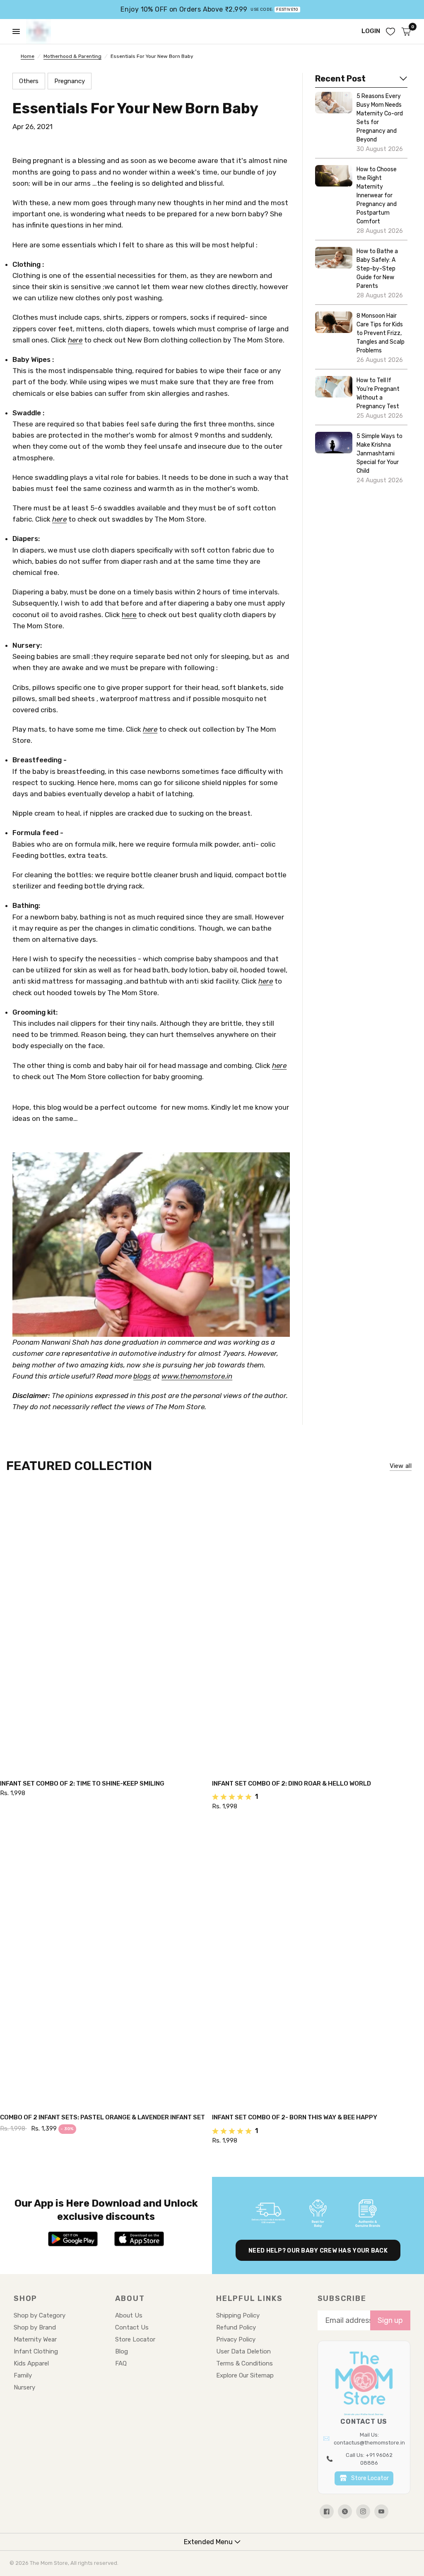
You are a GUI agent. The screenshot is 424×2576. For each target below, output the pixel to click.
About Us (129, 2315)
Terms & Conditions (245, 2363)
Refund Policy (236, 2327)
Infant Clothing (36, 2351)
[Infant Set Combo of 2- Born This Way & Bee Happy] (318, 1963)
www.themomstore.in (197, 1376)
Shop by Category (40, 2315)
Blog (122, 2351)
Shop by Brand (35, 2327)
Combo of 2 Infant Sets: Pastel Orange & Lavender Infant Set (102, 2117)
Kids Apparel (31, 2363)
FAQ (121, 2363)
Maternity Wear (35, 2339)
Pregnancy (70, 81)
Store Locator (135, 2339)
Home (28, 56)
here (75, 340)
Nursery (24, 2387)
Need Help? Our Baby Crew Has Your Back (318, 2251)
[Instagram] (363, 2511)
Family (23, 2375)
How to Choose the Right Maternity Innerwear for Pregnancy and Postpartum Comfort (377, 195)
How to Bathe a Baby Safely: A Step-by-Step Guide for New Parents (377, 269)
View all (401, 1466)
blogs (142, 1376)
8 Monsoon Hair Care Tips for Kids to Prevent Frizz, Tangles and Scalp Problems (381, 333)
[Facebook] (327, 2511)
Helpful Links (249, 2298)
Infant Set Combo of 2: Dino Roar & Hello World (291, 1784)
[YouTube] (381, 2511)
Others (29, 81)
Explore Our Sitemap (245, 2375)
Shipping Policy (238, 2315)
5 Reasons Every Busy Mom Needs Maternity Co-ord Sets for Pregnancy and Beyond (380, 118)
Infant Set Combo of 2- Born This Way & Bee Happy (295, 2117)
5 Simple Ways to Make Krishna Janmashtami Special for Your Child (379, 454)
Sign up (390, 2320)
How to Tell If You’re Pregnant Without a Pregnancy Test (378, 393)
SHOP (25, 2298)
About (130, 2298)
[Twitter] (345, 2511)
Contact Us (132, 2327)
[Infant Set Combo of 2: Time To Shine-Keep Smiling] (106, 1629)
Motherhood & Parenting (72, 56)
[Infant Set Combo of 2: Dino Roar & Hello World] (318, 1629)
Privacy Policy (236, 2339)
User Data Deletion (243, 2351)
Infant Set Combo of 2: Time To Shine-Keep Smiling (82, 1784)
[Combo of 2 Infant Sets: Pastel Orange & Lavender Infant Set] (106, 1963)
